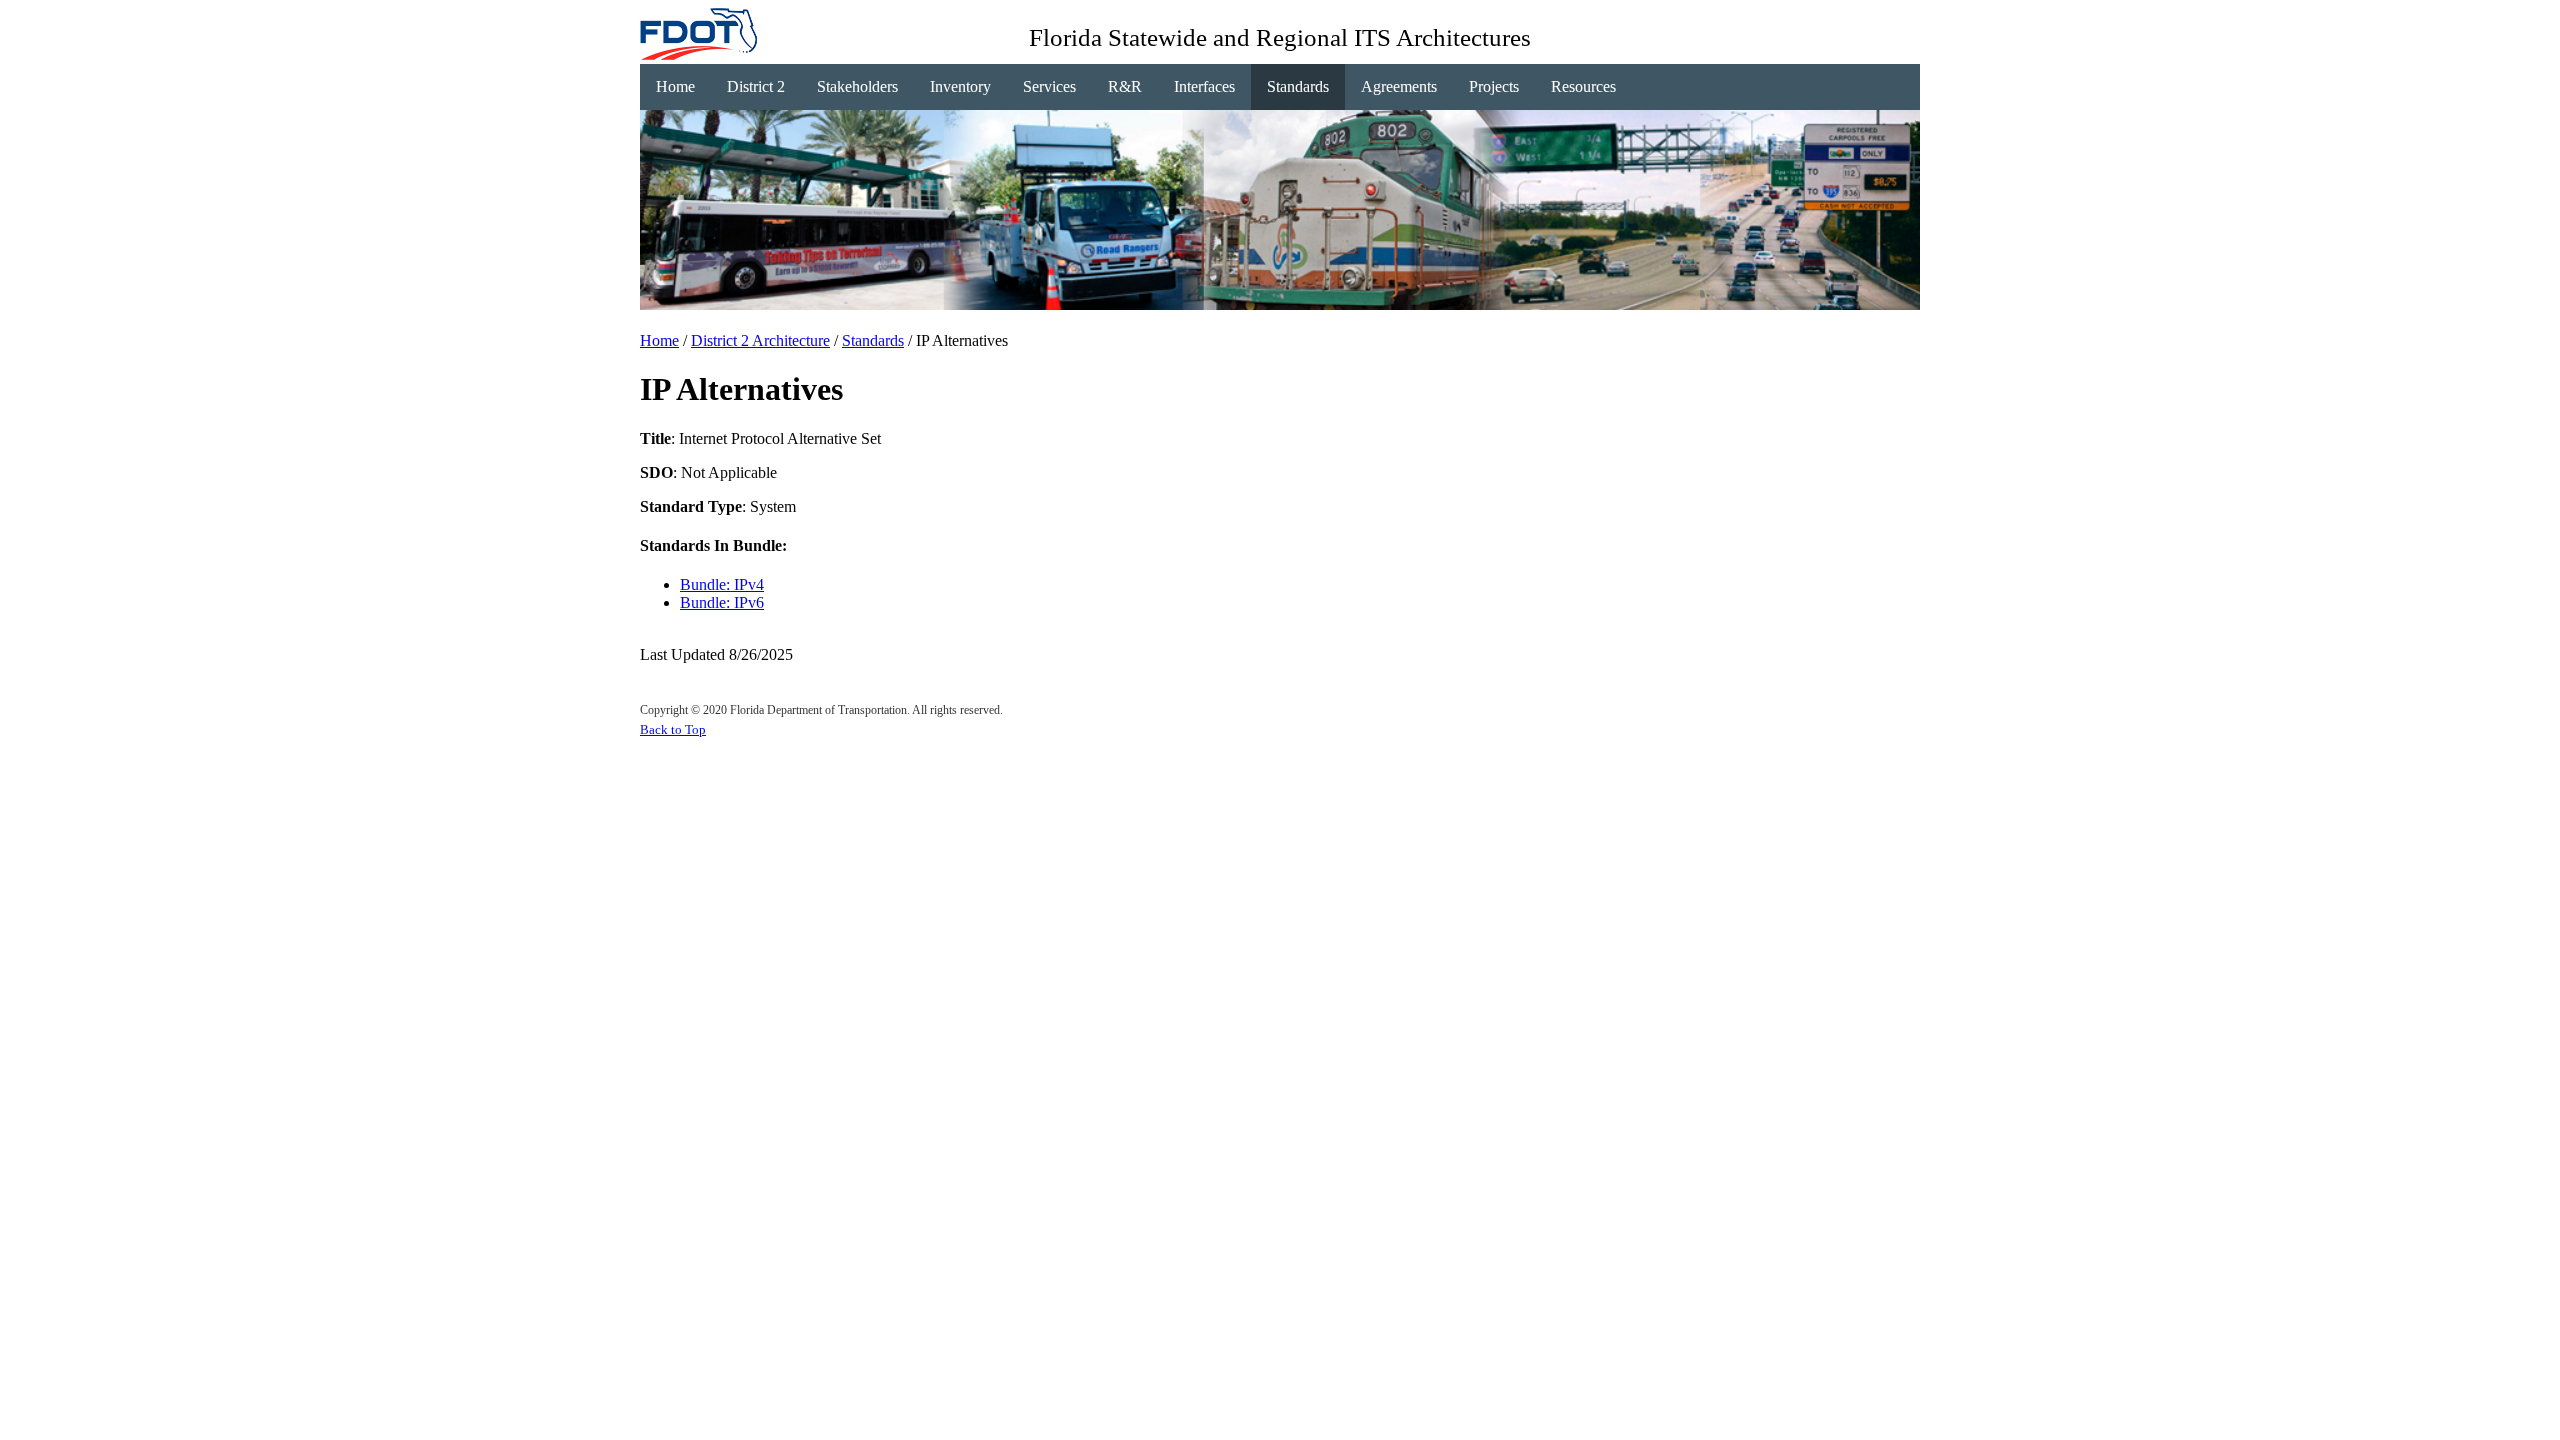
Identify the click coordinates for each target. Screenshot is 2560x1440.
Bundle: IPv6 (722, 602)
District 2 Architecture (760, 340)
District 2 (756, 86)
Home (675, 86)
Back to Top (673, 729)
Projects (1494, 86)
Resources (1583, 86)
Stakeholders (857, 86)
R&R (1125, 86)
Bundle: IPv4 (722, 584)
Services (1049, 86)
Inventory (960, 86)
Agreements (1399, 86)
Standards (1298, 86)
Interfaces (1204, 86)
